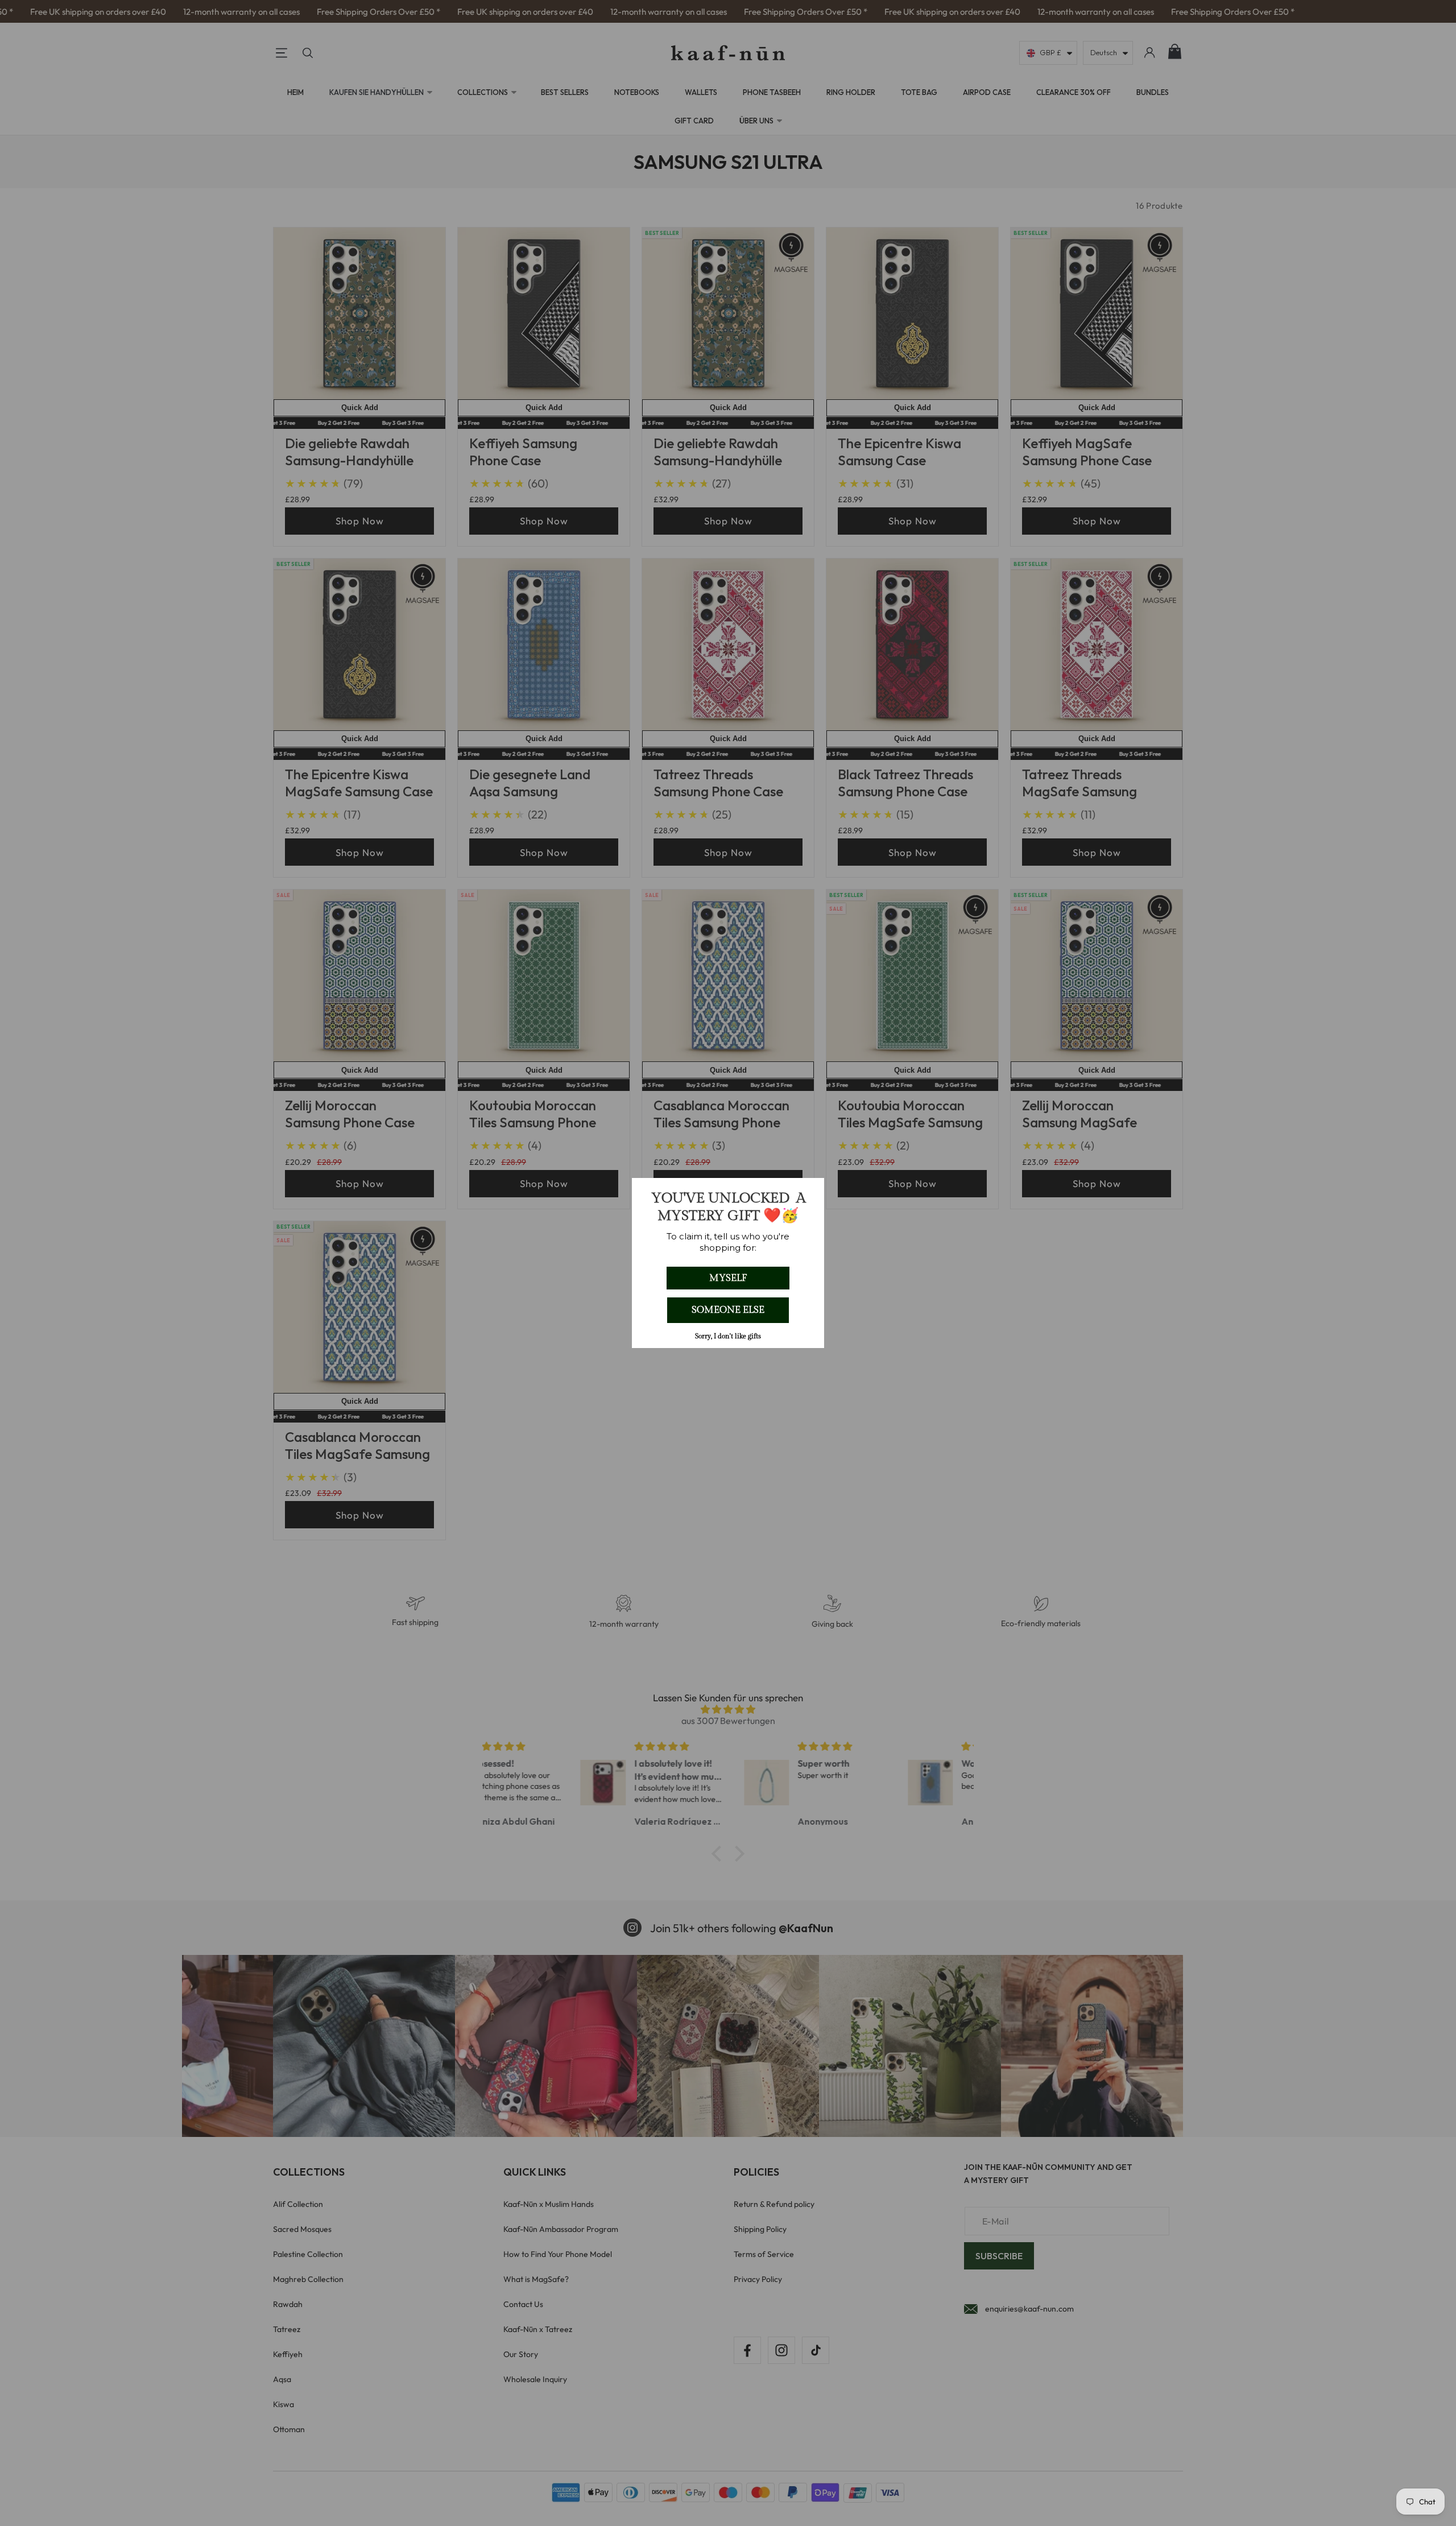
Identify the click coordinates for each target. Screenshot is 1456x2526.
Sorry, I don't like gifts (728, 1336)
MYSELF (728, 1278)
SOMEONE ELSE (728, 1310)
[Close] (810, 1192)
